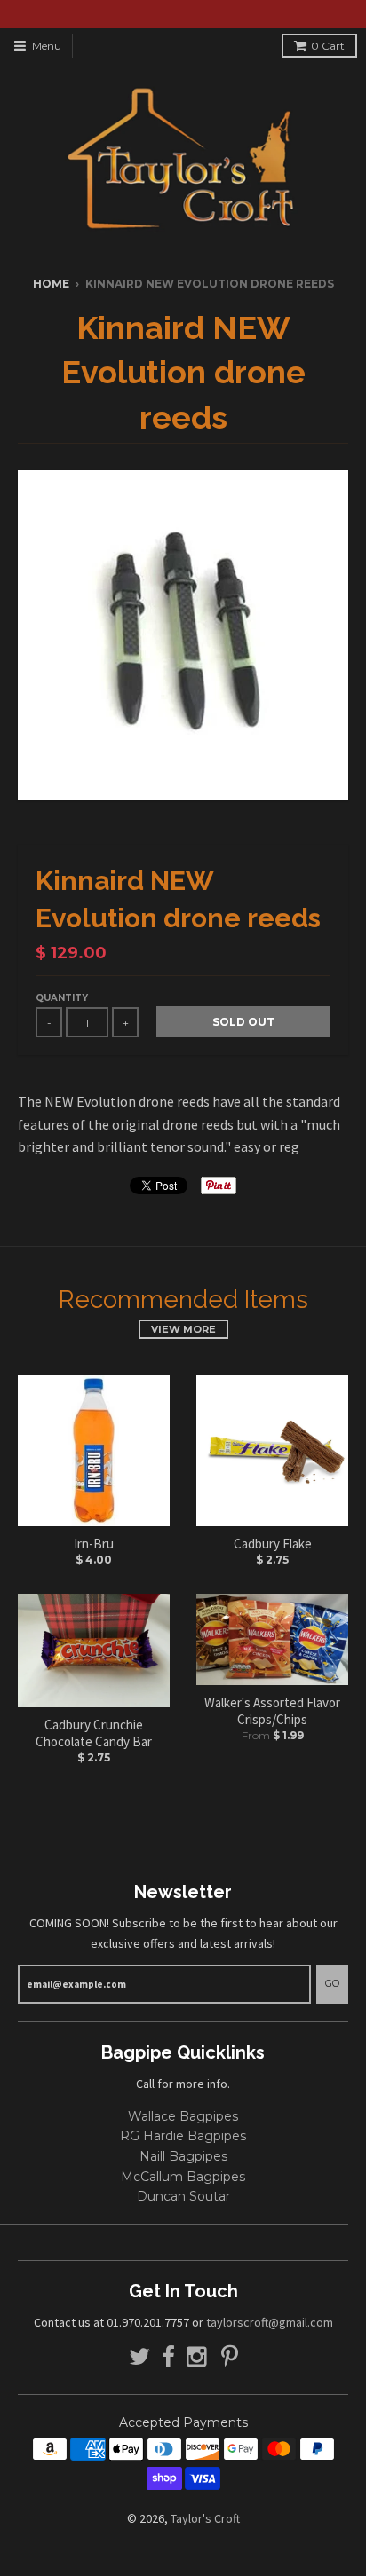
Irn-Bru (94, 1544)
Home (51, 284)
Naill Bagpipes (183, 2156)
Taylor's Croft (205, 2518)
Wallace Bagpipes (183, 2116)
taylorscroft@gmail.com (270, 2322)
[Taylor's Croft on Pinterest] (230, 2357)
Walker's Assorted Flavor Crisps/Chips (272, 1711)
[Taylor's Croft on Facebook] (168, 2357)
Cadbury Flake (273, 1544)
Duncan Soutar (183, 2196)
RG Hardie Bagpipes (183, 2136)
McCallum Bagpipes (183, 2177)
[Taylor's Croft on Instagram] (198, 2357)
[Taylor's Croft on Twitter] (139, 2357)
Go (332, 1983)
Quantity (62, 998)
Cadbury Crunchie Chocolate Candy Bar (94, 1733)
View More (183, 1329)
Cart (328, 46)
